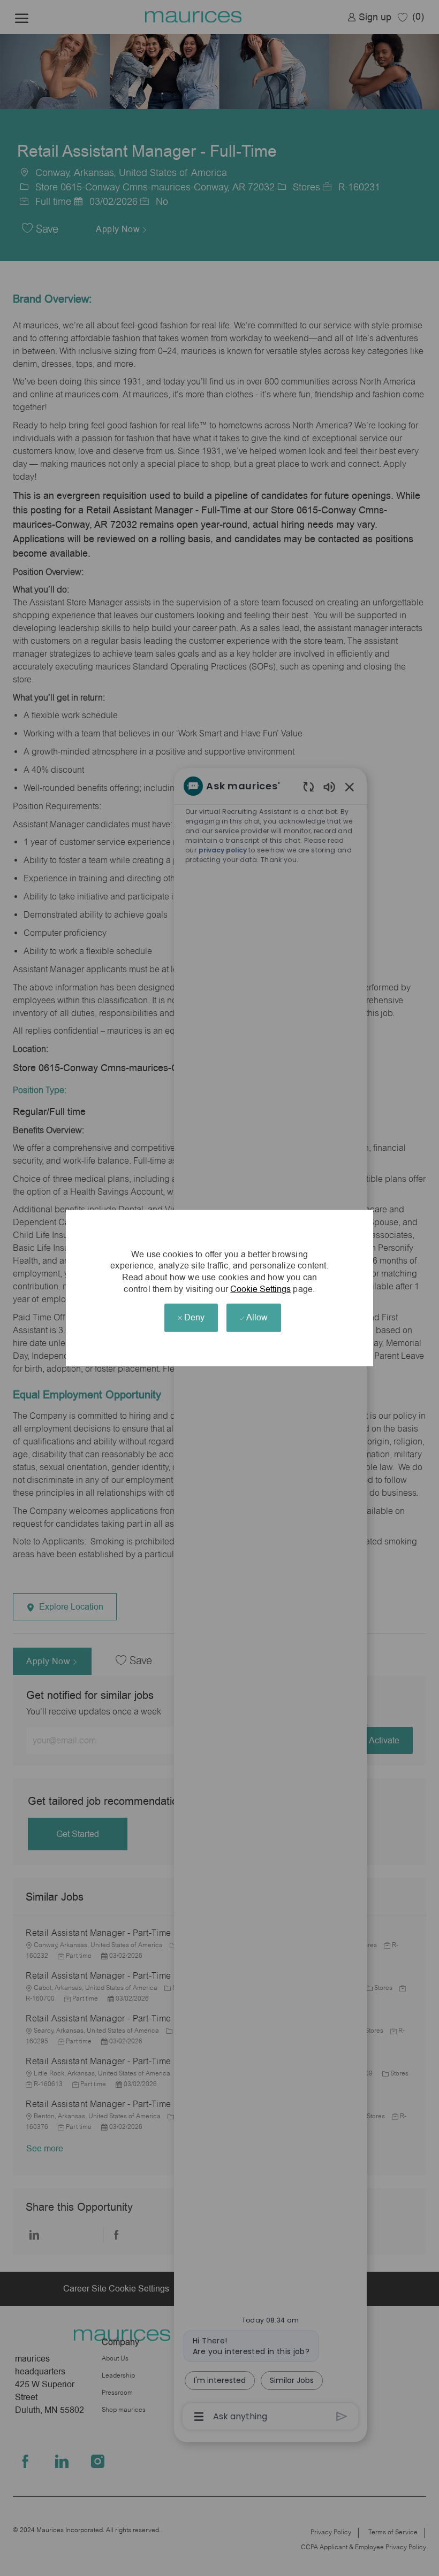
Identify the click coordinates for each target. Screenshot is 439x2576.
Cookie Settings (260, 1289)
